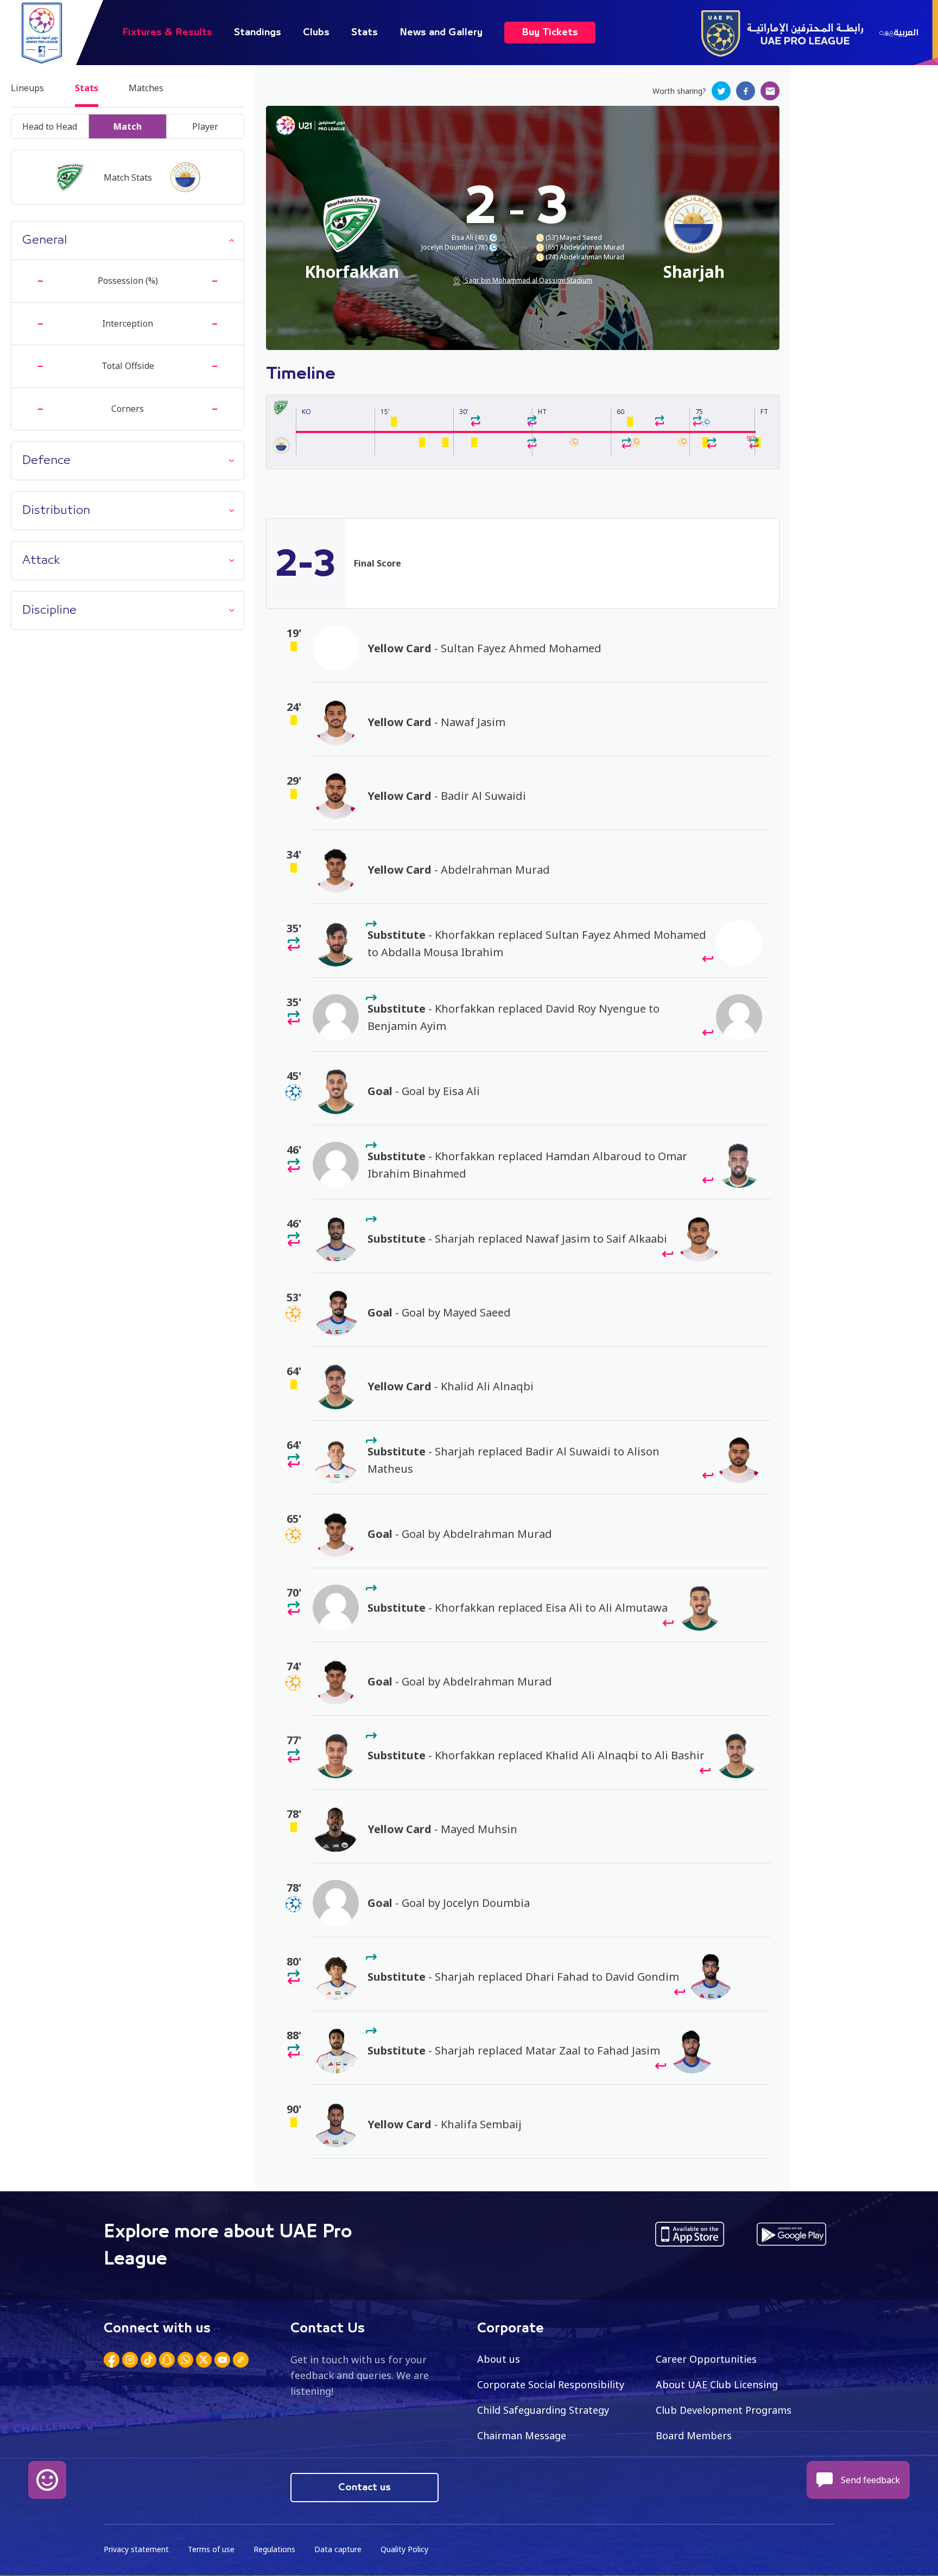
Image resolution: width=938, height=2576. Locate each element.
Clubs (316, 33)
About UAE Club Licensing (717, 2384)
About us (499, 2359)
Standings (258, 33)
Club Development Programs (724, 2410)
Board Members (694, 2435)
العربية (906, 33)
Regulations (274, 2549)
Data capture (338, 2549)
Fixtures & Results (167, 33)
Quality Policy (404, 2549)
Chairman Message (522, 2435)
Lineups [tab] (27, 88)
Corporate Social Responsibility (551, 2384)
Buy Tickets (550, 33)
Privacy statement (136, 2549)
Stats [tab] (87, 88)
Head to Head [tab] (50, 126)
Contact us (365, 2488)
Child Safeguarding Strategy (543, 2410)
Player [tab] (205, 126)
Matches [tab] (146, 88)
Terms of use (211, 2549)
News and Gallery (441, 33)
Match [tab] (128, 126)
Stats (365, 33)
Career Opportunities (706, 2359)
